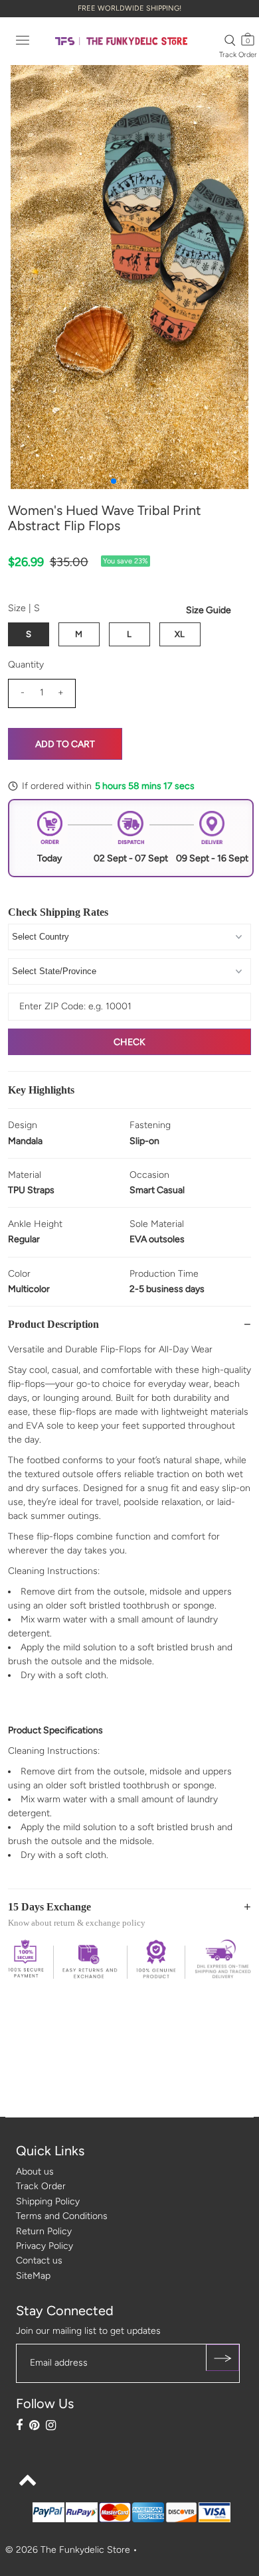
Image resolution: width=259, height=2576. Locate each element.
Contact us (39, 2260)
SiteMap (33, 2276)
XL (180, 634)
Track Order (238, 55)
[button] (114, 481)
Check (129, 1042)
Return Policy (44, 2231)
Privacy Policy (44, 2246)
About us (35, 2172)
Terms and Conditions (62, 2216)
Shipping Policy (48, 2201)
